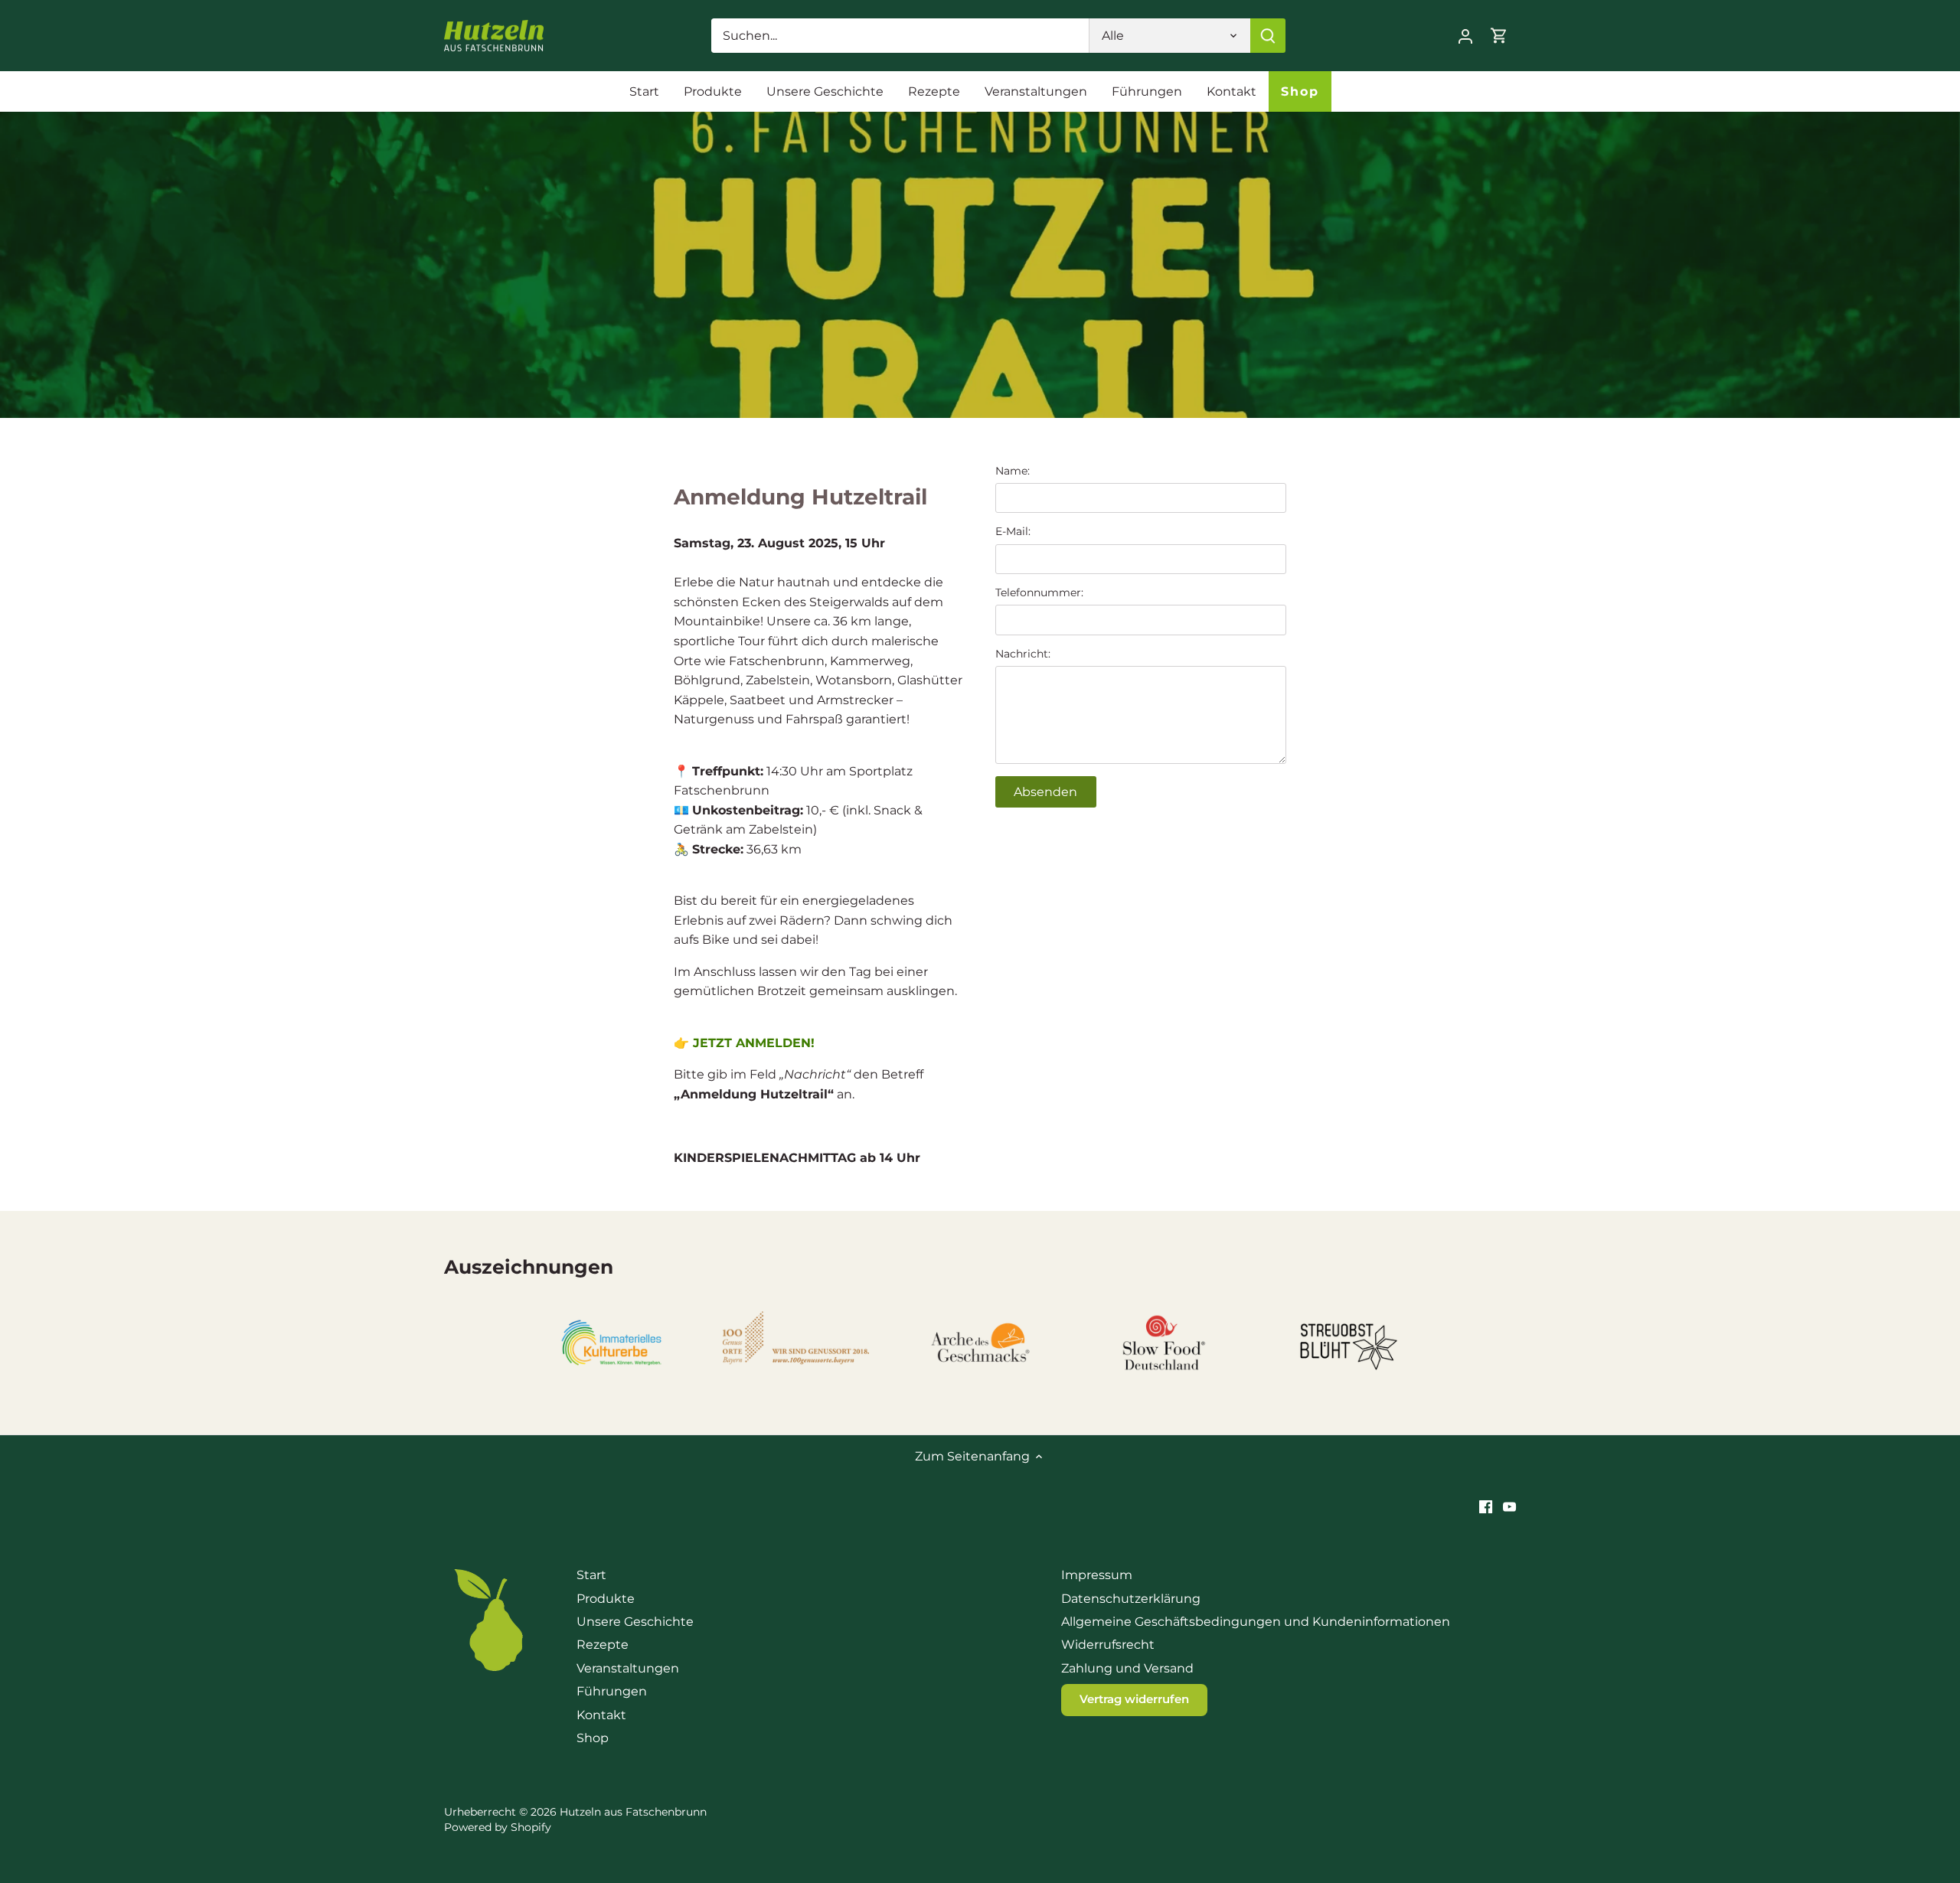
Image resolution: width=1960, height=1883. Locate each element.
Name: (1013, 471)
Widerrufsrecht (1108, 1645)
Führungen (612, 1691)
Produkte (606, 1599)
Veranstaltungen (628, 1668)
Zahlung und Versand (1127, 1668)
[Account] (1465, 36)
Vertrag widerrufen (1134, 1699)
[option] (980, 265)
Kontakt (601, 1715)
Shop (593, 1738)
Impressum (1097, 1575)
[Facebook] (1486, 1506)
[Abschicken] (1268, 36)
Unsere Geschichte (635, 1622)
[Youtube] (1509, 1506)
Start (591, 1575)
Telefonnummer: (1039, 593)
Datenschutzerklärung (1131, 1599)
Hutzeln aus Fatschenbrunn (633, 1812)
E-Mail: (1013, 532)
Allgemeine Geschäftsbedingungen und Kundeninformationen (1256, 1622)
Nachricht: (1023, 654)
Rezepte (603, 1645)
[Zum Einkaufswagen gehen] (1499, 36)
